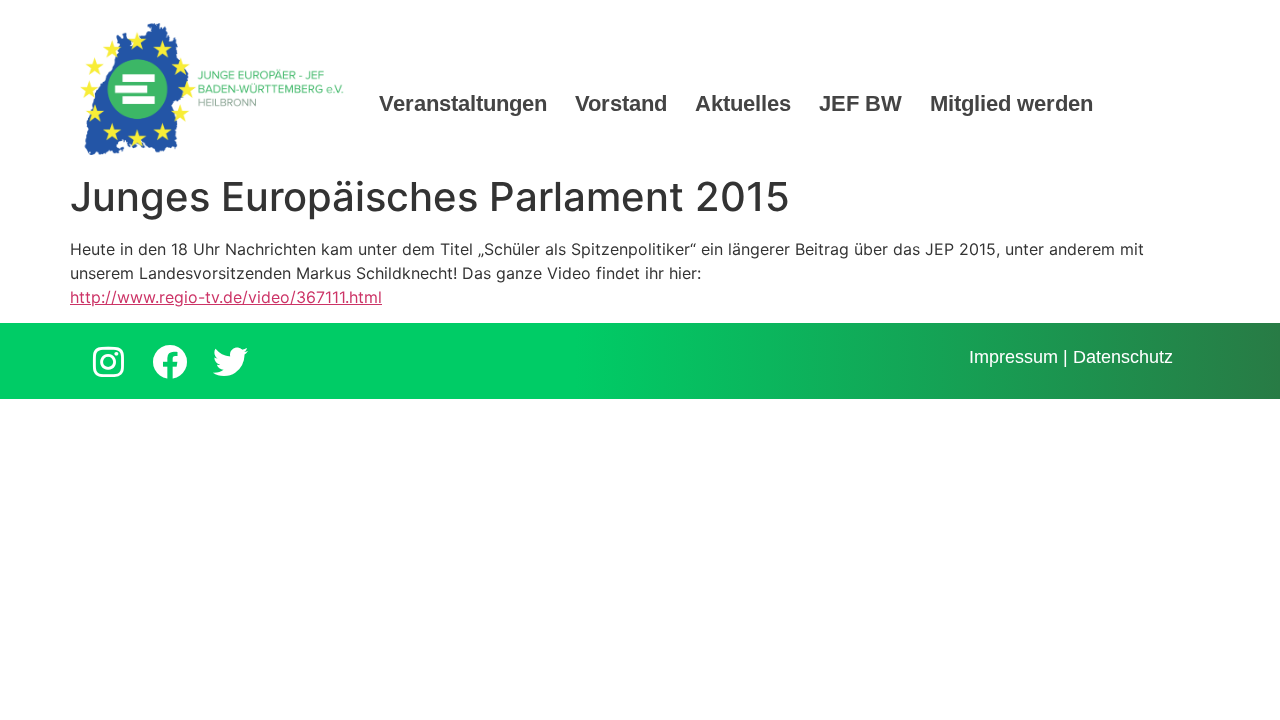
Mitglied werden (1011, 103)
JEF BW (860, 103)
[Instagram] (108, 361)
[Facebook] (169, 361)
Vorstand (621, 103)
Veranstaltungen (463, 103)
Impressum (1013, 357)
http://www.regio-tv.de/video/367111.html (226, 297)
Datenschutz (1123, 357)
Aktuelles (743, 103)
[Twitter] (230, 361)
